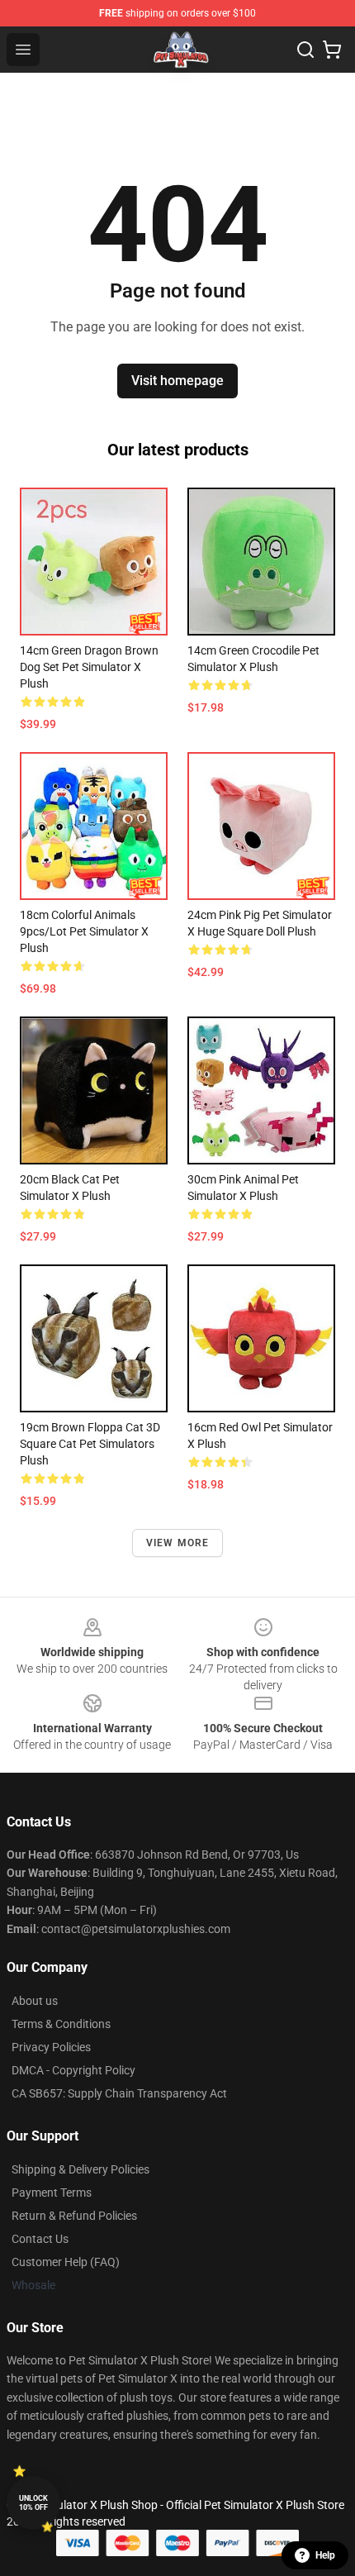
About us (35, 2001)
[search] (305, 50)
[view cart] (332, 50)
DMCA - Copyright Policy (73, 2070)
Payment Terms (52, 2193)
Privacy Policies (51, 2047)
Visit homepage (177, 381)
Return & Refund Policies (74, 2216)
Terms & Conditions (61, 2024)
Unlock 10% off (33, 2503)
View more (178, 1543)
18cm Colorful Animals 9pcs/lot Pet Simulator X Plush (84, 931)
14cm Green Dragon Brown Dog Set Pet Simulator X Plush (89, 667)
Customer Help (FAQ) (66, 2262)
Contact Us (40, 2239)
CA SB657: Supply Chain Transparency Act (119, 2093)
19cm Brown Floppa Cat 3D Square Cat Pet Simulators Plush (90, 1444)
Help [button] (325, 2555)
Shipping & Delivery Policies (80, 2169)
